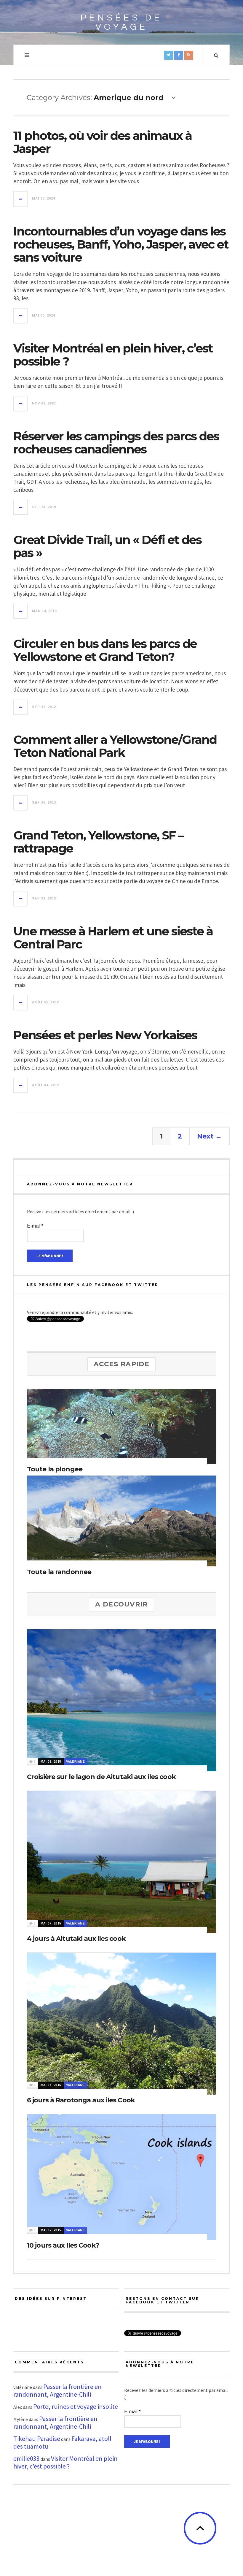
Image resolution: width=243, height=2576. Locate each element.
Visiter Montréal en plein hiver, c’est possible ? (113, 355)
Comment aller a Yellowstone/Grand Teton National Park (115, 746)
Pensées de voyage (121, 22)
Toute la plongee (55, 1469)
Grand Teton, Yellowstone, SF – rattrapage (98, 842)
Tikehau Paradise (37, 2439)
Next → (210, 1136)
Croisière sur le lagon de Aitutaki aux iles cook (101, 1777)
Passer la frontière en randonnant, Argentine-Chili (57, 2390)
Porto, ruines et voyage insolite (76, 2406)
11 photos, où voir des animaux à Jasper (103, 142)
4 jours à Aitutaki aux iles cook (76, 1939)
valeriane (76, 1762)
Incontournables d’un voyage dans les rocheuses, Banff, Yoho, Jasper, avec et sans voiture (121, 244)
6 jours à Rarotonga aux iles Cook (81, 2100)
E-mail (35, 1226)
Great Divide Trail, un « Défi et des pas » (107, 546)
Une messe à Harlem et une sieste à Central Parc (113, 938)
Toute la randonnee (59, 1572)
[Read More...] (21, 199)
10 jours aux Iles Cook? (63, 2245)
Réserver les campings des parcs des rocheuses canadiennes (116, 443)
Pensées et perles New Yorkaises (105, 1035)
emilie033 (27, 2458)
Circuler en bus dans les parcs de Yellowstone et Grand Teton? (105, 650)
